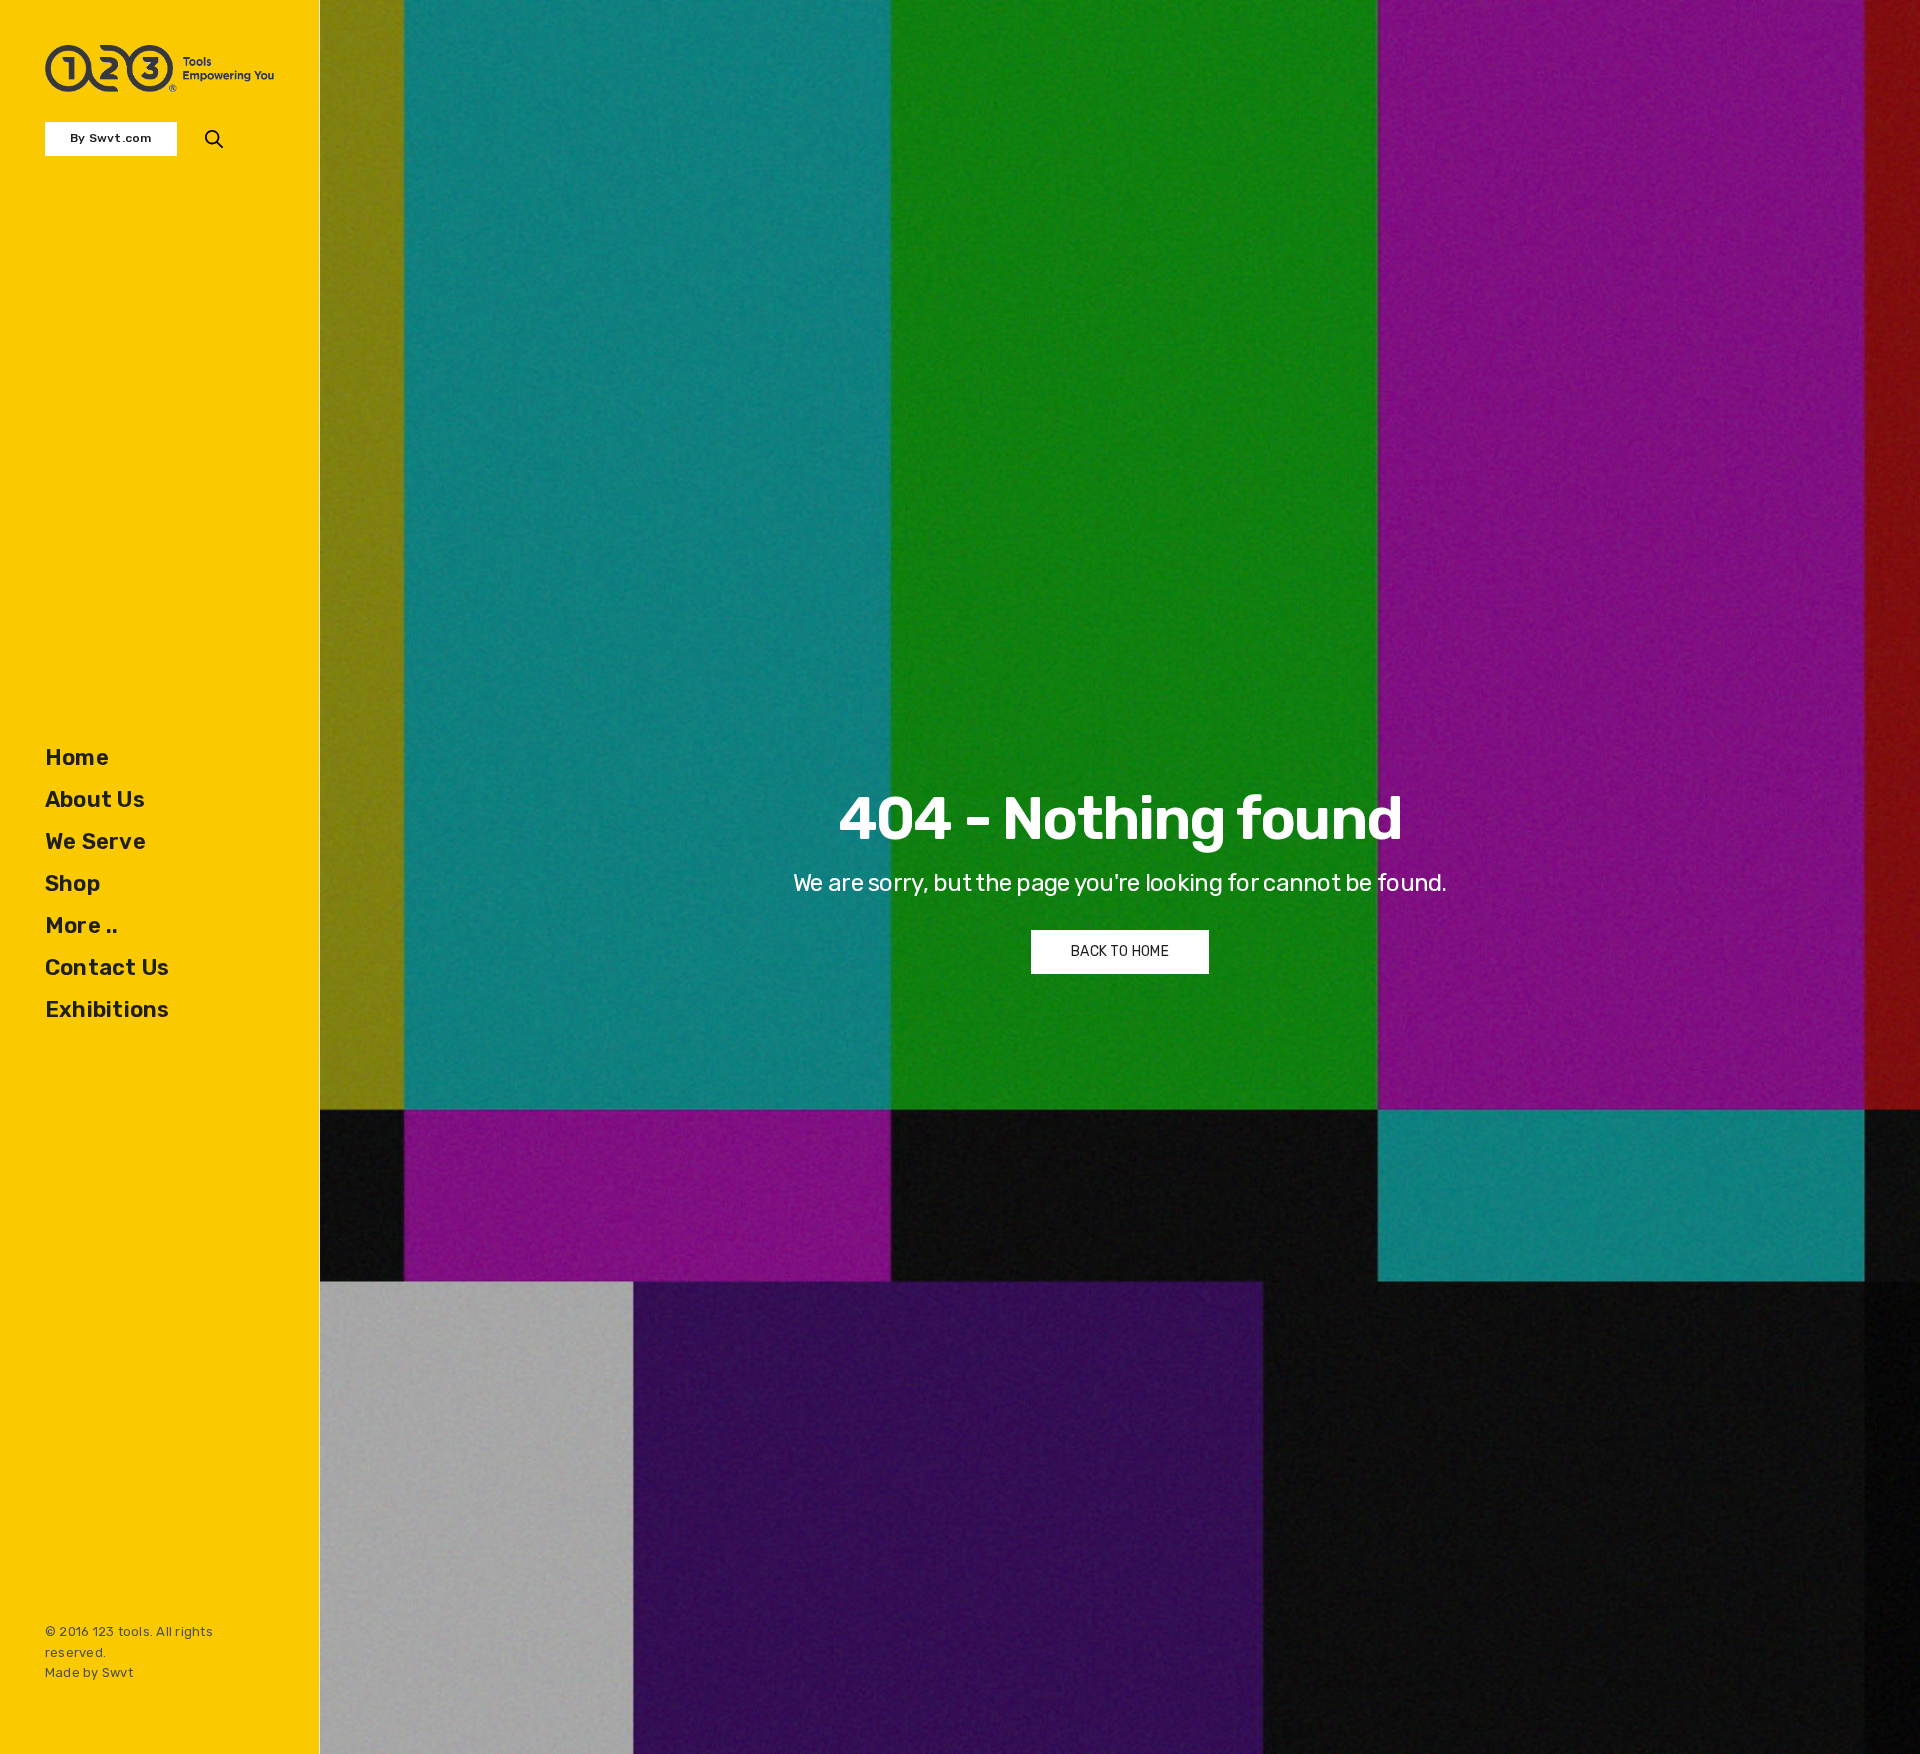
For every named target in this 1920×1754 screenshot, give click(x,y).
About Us (95, 799)
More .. (82, 925)
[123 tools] (159, 68)
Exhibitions (107, 1009)
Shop (72, 883)
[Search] (214, 139)
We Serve (95, 841)
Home (77, 757)
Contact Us (107, 967)
